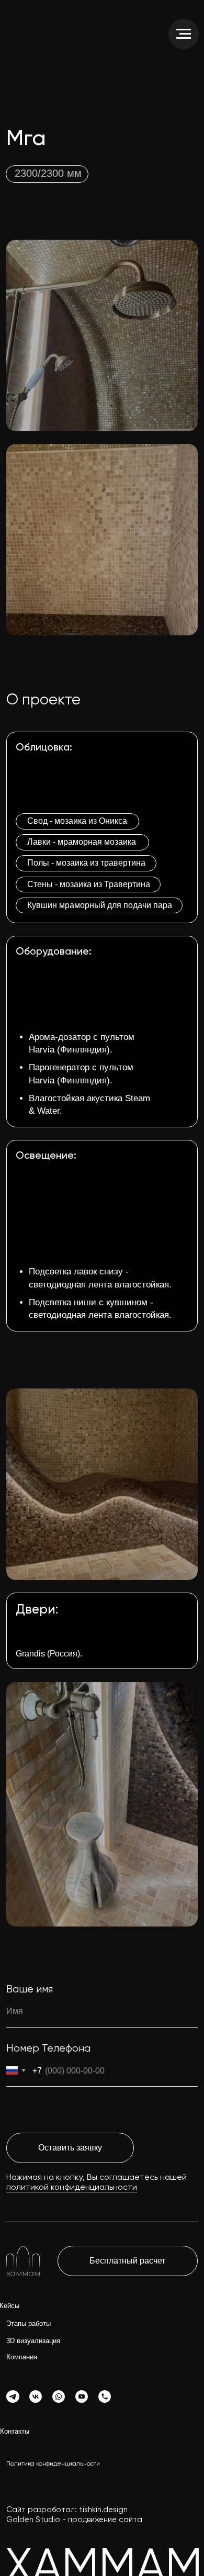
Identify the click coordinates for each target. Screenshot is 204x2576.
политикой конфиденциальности (72, 2188)
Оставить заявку (70, 2148)
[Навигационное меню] (184, 34)
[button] (128, 2261)
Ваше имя (30, 1990)
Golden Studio (33, 2520)
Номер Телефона (48, 2049)
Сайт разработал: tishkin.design (67, 2510)
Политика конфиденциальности (53, 2464)
